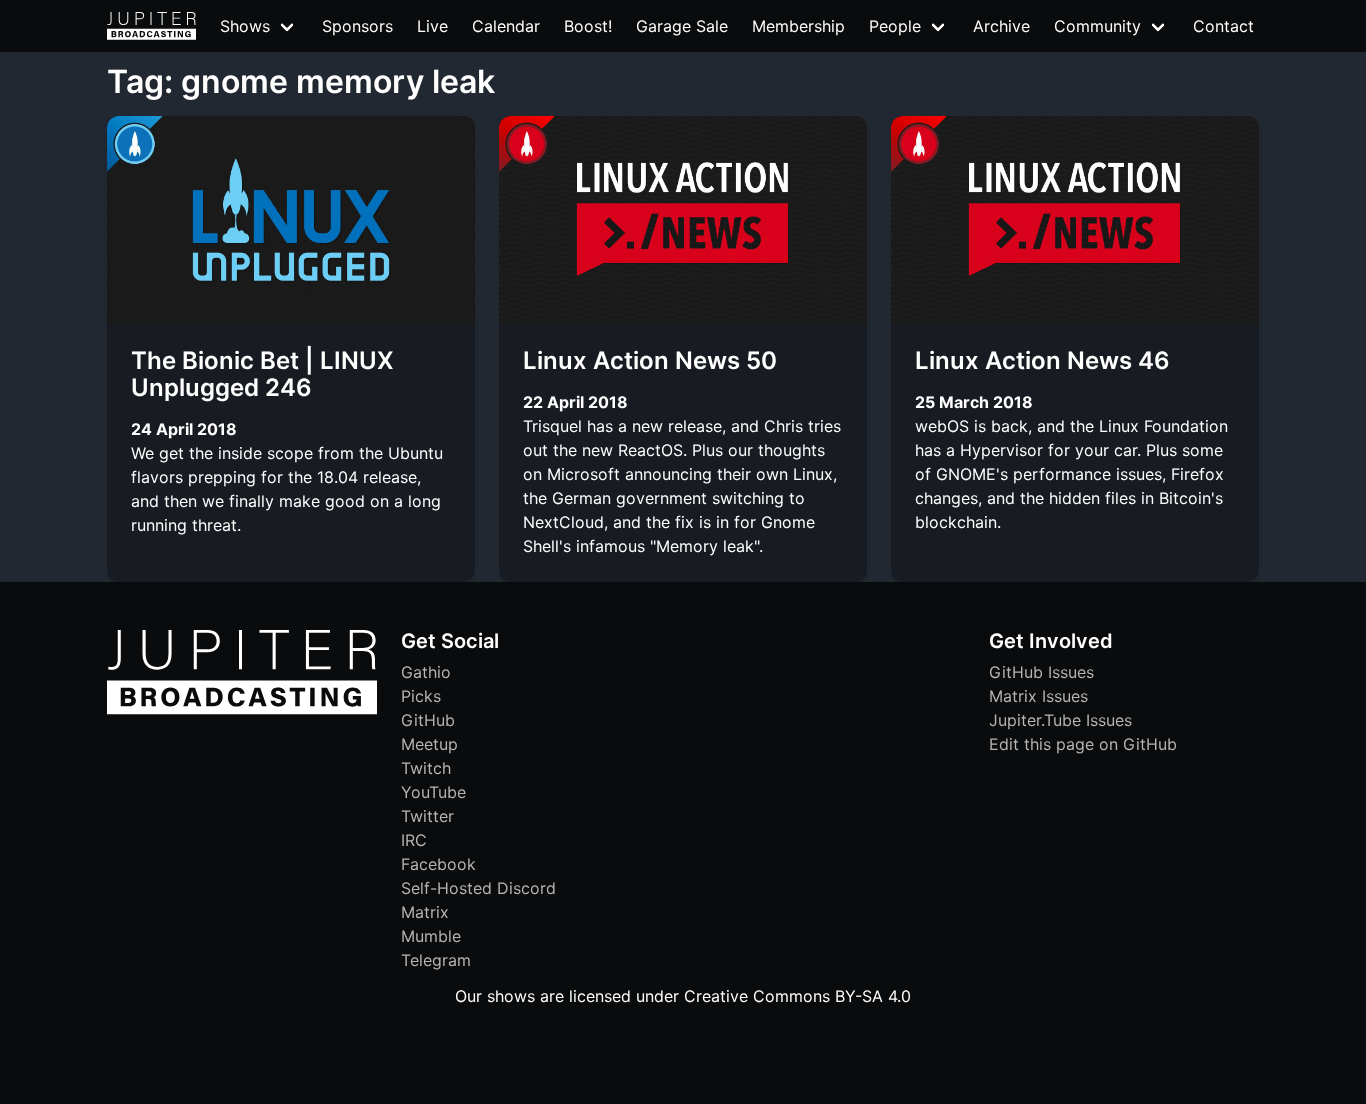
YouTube (433, 792)
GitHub (428, 720)
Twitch (426, 768)
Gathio (426, 672)
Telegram (436, 960)
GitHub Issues (1041, 672)
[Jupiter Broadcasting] (242, 709)
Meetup (429, 744)
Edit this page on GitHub (1083, 744)
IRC (414, 840)
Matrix (425, 912)
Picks (421, 696)
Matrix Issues (1038, 696)
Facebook (438, 864)
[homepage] (151, 26)
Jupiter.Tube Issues (1060, 720)
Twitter (427, 816)
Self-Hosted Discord (478, 888)
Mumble (431, 936)
